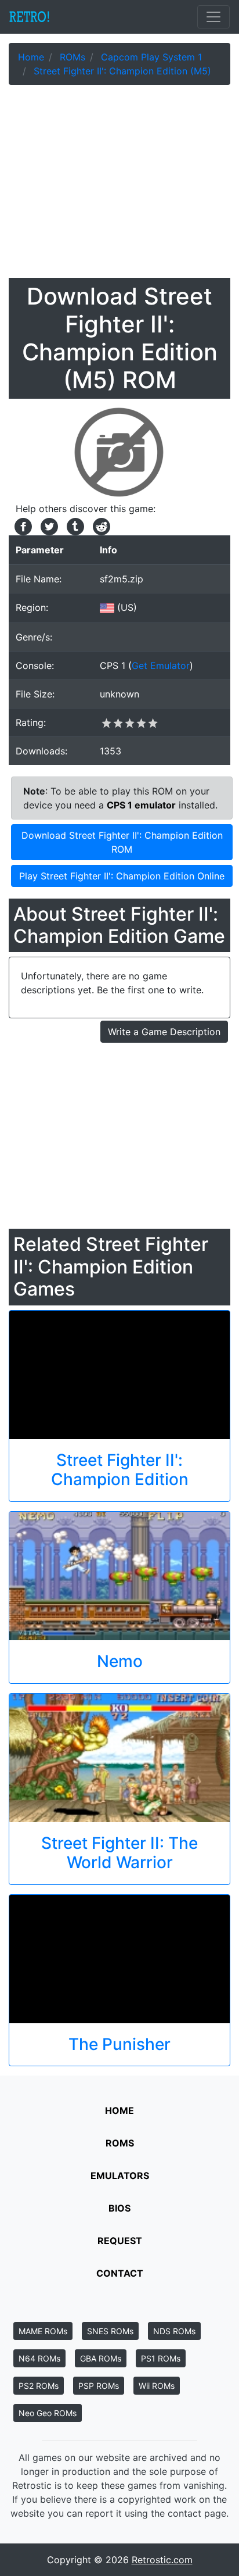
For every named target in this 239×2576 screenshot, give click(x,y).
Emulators (120, 2176)
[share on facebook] (22, 525)
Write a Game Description (164, 1032)
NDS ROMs (174, 2331)
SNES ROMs (110, 2331)
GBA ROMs (101, 2358)
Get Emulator (161, 666)
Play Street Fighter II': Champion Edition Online (122, 876)
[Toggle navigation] (213, 17)
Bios (119, 2208)
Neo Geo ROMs (48, 2413)
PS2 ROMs (39, 2386)
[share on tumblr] (74, 525)
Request (120, 2241)
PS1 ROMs (161, 2358)
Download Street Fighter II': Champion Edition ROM (122, 842)
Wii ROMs (157, 2386)
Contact (120, 2273)
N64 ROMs (39, 2358)
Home (119, 2110)
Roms (120, 2143)
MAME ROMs (43, 2331)
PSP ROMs (99, 2386)
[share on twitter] (48, 525)
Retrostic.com (162, 2560)
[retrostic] (30, 17)
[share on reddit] (99, 525)
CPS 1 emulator (141, 805)
